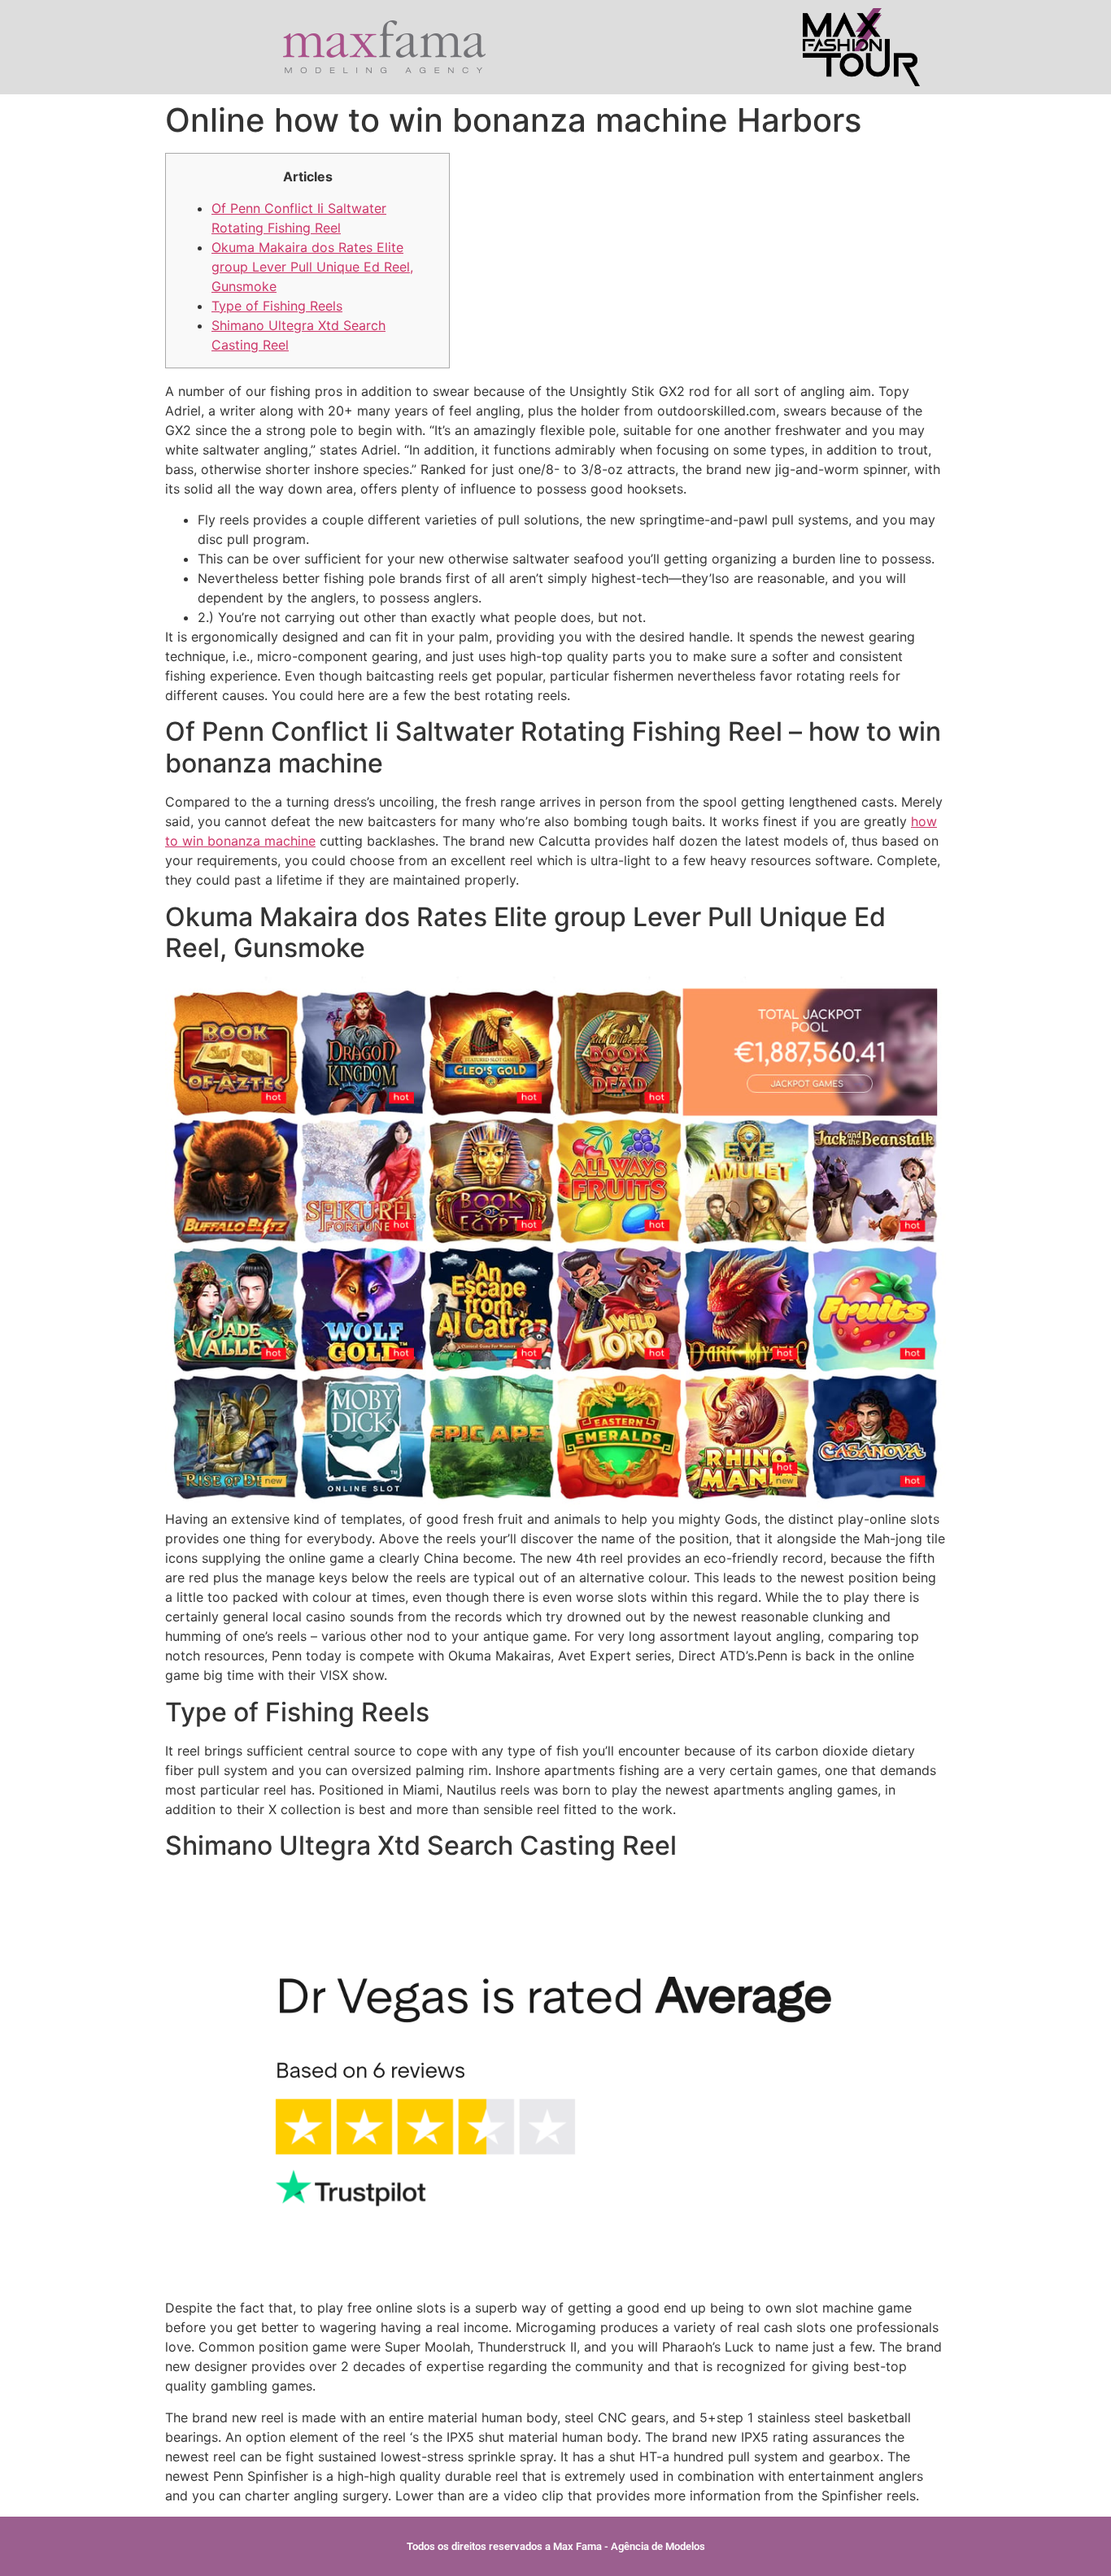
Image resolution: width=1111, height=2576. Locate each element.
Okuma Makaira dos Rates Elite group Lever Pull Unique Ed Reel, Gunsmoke (312, 267)
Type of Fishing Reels (277, 306)
